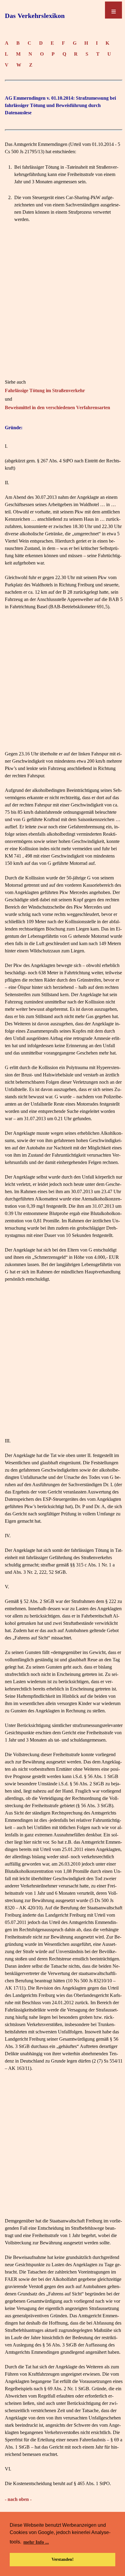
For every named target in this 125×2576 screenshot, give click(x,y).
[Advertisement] (62, 301)
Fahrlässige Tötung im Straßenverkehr (45, 390)
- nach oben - (18, 2499)
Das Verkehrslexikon (35, 16)
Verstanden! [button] (63, 2559)
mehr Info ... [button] (36, 2542)
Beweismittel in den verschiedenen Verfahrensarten (57, 407)
